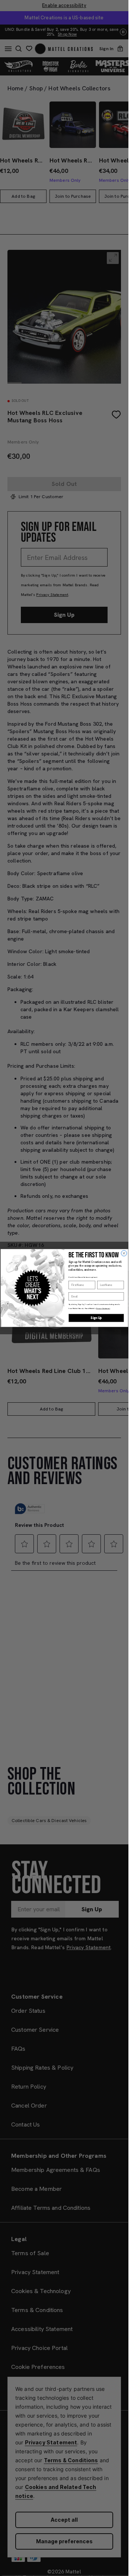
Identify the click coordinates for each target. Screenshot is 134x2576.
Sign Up (96, 1318)
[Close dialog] (124, 1253)
